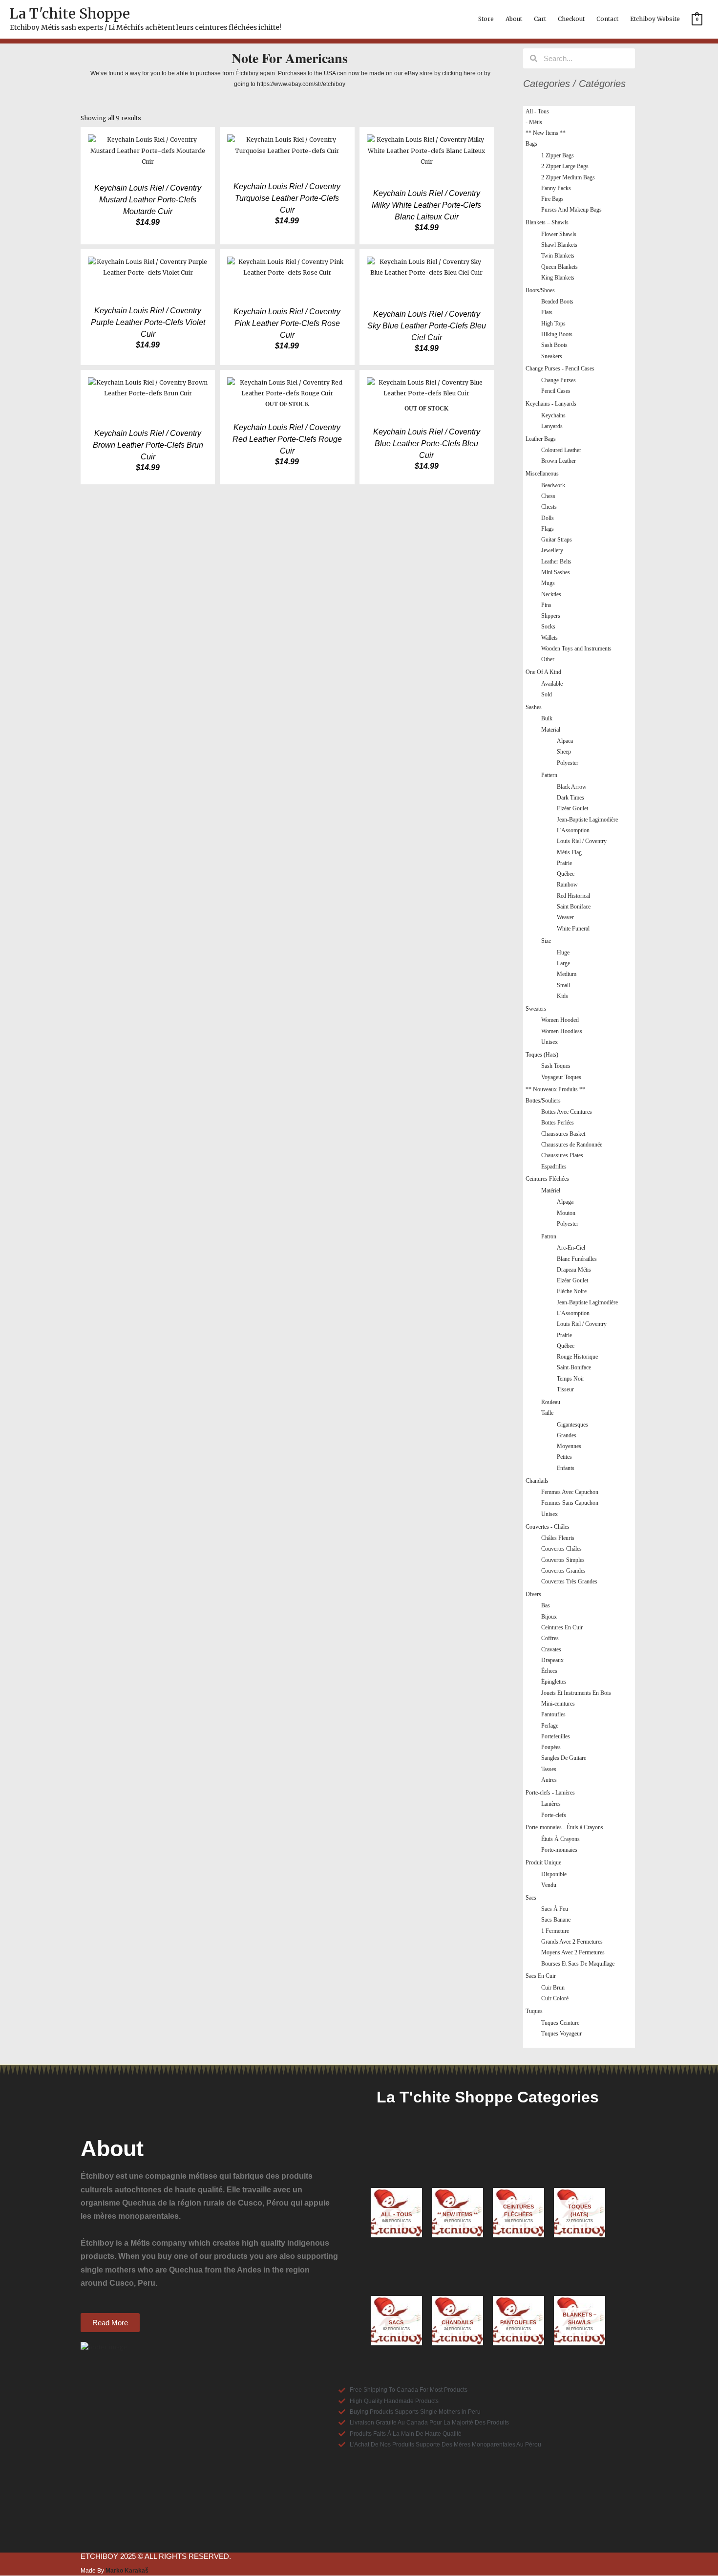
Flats (547, 312)
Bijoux (549, 1617)
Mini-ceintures (558, 1704)
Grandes (567, 1435)
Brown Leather (559, 461)
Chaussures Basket (563, 1134)
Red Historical (573, 896)
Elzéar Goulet (572, 808)
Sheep (564, 752)
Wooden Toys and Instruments (576, 649)
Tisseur (565, 1389)
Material (551, 730)
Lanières (551, 1804)
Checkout (571, 19)
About (514, 19)
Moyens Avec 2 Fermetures (573, 1952)
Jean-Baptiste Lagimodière (587, 820)
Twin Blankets (558, 256)
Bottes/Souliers (543, 1101)
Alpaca (565, 741)
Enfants (566, 1468)
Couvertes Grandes (563, 1571)
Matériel (551, 1191)
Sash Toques (556, 1066)
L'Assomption (573, 830)
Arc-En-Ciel (571, 1248)
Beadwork (553, 485)
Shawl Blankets (559, 245)
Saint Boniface (574, 907)
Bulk (547, 718)
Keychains (553, 415)
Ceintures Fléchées (547, 1179)
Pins (546, 605)
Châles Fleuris (558, 1538)
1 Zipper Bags (558, 155)
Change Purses (559, 380)
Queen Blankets (560, 267)
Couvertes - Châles (548, 1527)
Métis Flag (569, 852)
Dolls (548, 518)
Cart (540, 19)
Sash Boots (554, 345)
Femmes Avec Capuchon (570, 1492)
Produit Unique (543, 1862)
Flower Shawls (559, 234)
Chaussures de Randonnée (572, 1145)
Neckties (551, 594)
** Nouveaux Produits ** (555, 1089)
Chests (549, 507)
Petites (564, 1457)
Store (486, 19)
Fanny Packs (556, 188)
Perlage (550, 1726)
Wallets (549, 638)
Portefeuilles (556, 1736)
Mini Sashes (556, 572)
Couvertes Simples (563, 1560)
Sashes (534, 707)
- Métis (534, 122)
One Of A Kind (543, 672)
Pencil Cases (556, 391)
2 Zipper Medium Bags (568, 177)
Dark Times (570, 798)
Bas (546, 1605)
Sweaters (536, 1009)
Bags (531, 144)
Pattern (549, 775)
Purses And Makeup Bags (571, 210)
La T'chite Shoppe (70, 14)
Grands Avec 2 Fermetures (572, 1942)
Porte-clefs (554, 1815)
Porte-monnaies (559, 1850)
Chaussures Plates (562, 1155)
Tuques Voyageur (561, 2034)
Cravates (551, 1649)
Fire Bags (552, 199)
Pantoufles (553, 1714)
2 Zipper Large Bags (565, 166)
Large (563, 963)
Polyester (568, 763)
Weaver (565, 917)
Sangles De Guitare (564, 1758)
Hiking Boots (557, 334)
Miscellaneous (542, 474)
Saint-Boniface (574, 1367)
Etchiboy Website (655, 19)
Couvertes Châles (561, 1549)
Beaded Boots (557, 302)
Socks (548, 627)
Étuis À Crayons (560, 1839)
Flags (548, 529)
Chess (548, 496)
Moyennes (569, 1446)
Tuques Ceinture (560, 2023)
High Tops (553, 324)
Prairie (564, 863)
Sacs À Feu (555, 1909)
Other (548, 659)
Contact (607, 19)
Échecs (549, 1671)
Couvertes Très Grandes (569, 1581)
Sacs (531, 1898)
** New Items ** (546, 133)
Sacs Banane (556, 1920)
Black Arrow (572, 787)
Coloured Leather (561, 450)
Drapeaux (552, 1660)
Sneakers (552, 356)
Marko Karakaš (127, 2571)
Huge (563, 952)
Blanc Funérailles (577, 1259)
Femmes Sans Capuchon (570, 1503)
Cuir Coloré (555, 1998)
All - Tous (537, 111)
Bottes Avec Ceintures (567, 1112)
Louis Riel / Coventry (582, 841)
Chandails (537, 1481)
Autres (549, 1780)
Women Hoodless (562, 1031)
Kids (562, 996)
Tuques (534, 2011)
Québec (566, 874)
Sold (547, 694)
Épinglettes (554, 1682)
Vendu (549, 1885)
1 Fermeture (555, 1931)
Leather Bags (541, 439)
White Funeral (573, 929)
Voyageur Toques (561, 1077)
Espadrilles (554, 1167)
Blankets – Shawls (547, 222)
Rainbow (567, 885)
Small (563, 985)
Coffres (550, 1638)
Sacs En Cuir (541, 1976)
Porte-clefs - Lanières (550, 1793)
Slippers (551, 616)
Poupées (551, 1747)
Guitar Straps (557, 540)
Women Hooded (560, 1020)
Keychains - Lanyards (551, 404)
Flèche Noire (572, 1291)
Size (546, 941)
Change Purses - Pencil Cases (560, 368)
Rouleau (551, 1402)
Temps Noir (570, 1379)
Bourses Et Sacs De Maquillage (578, 1964)
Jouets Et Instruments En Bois (576, 1693)
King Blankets (558, 278)
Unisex (549, 1042)
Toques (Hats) (542, 1055)
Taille (547, 1413)
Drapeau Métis (574, 1270)
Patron (549, 1236)
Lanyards (552, 426)
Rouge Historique (577, 1357)
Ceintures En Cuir (562, 1627)
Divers (533, 1594)
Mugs (548, 583)
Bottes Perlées (558, 1123)
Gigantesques (572, 1425)
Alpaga (565, 1202)
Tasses (549, 1769)
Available (552, 684)
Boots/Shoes (540, 290)
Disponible (554, 1874)
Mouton (566, 1213)
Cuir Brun (553, 1988)
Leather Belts (556, 562)
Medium (567, 974)
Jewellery (552, 550)
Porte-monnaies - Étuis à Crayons (564, 1827)
